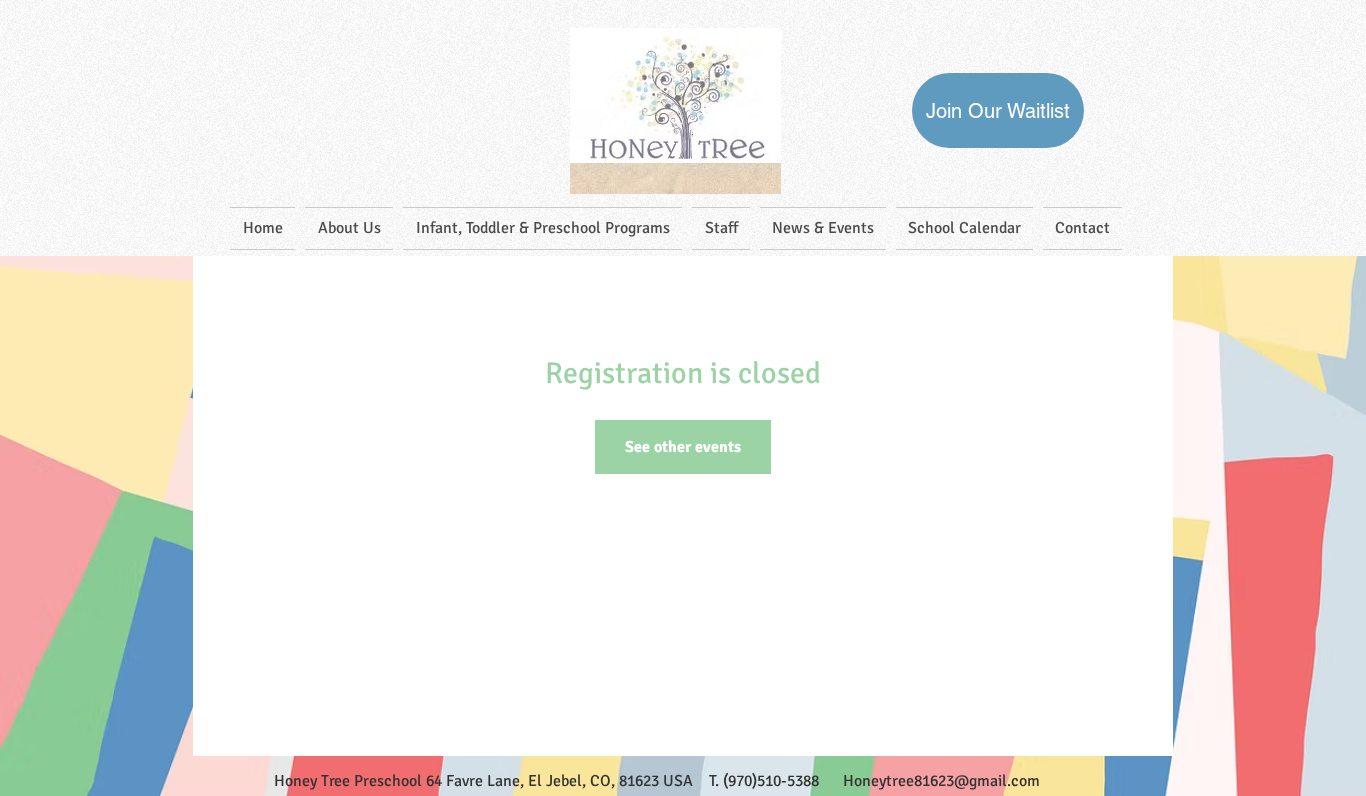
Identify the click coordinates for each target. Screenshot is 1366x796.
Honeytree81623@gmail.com (941, 781)
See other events (683, 447)
